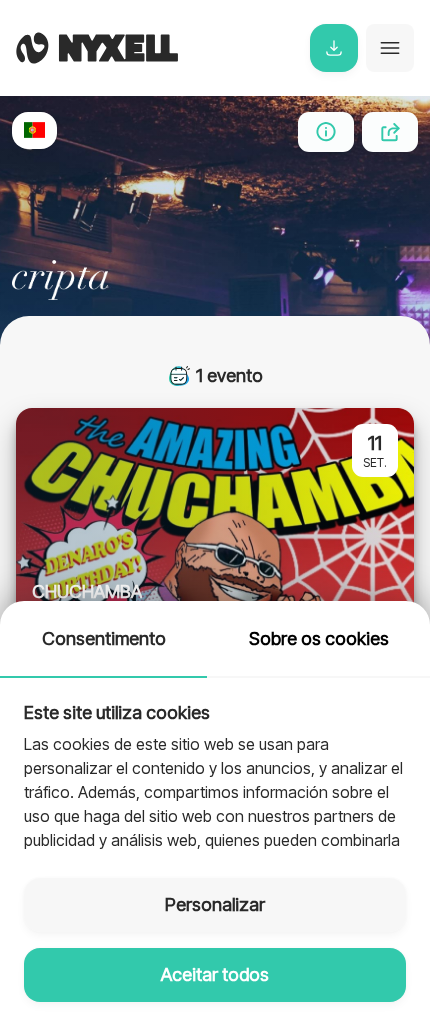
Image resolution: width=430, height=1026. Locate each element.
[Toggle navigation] (390, 48)
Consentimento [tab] (104, 638)
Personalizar (215, 904)
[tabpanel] (215, 766)
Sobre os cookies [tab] (319, 638)
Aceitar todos (215, 974)
